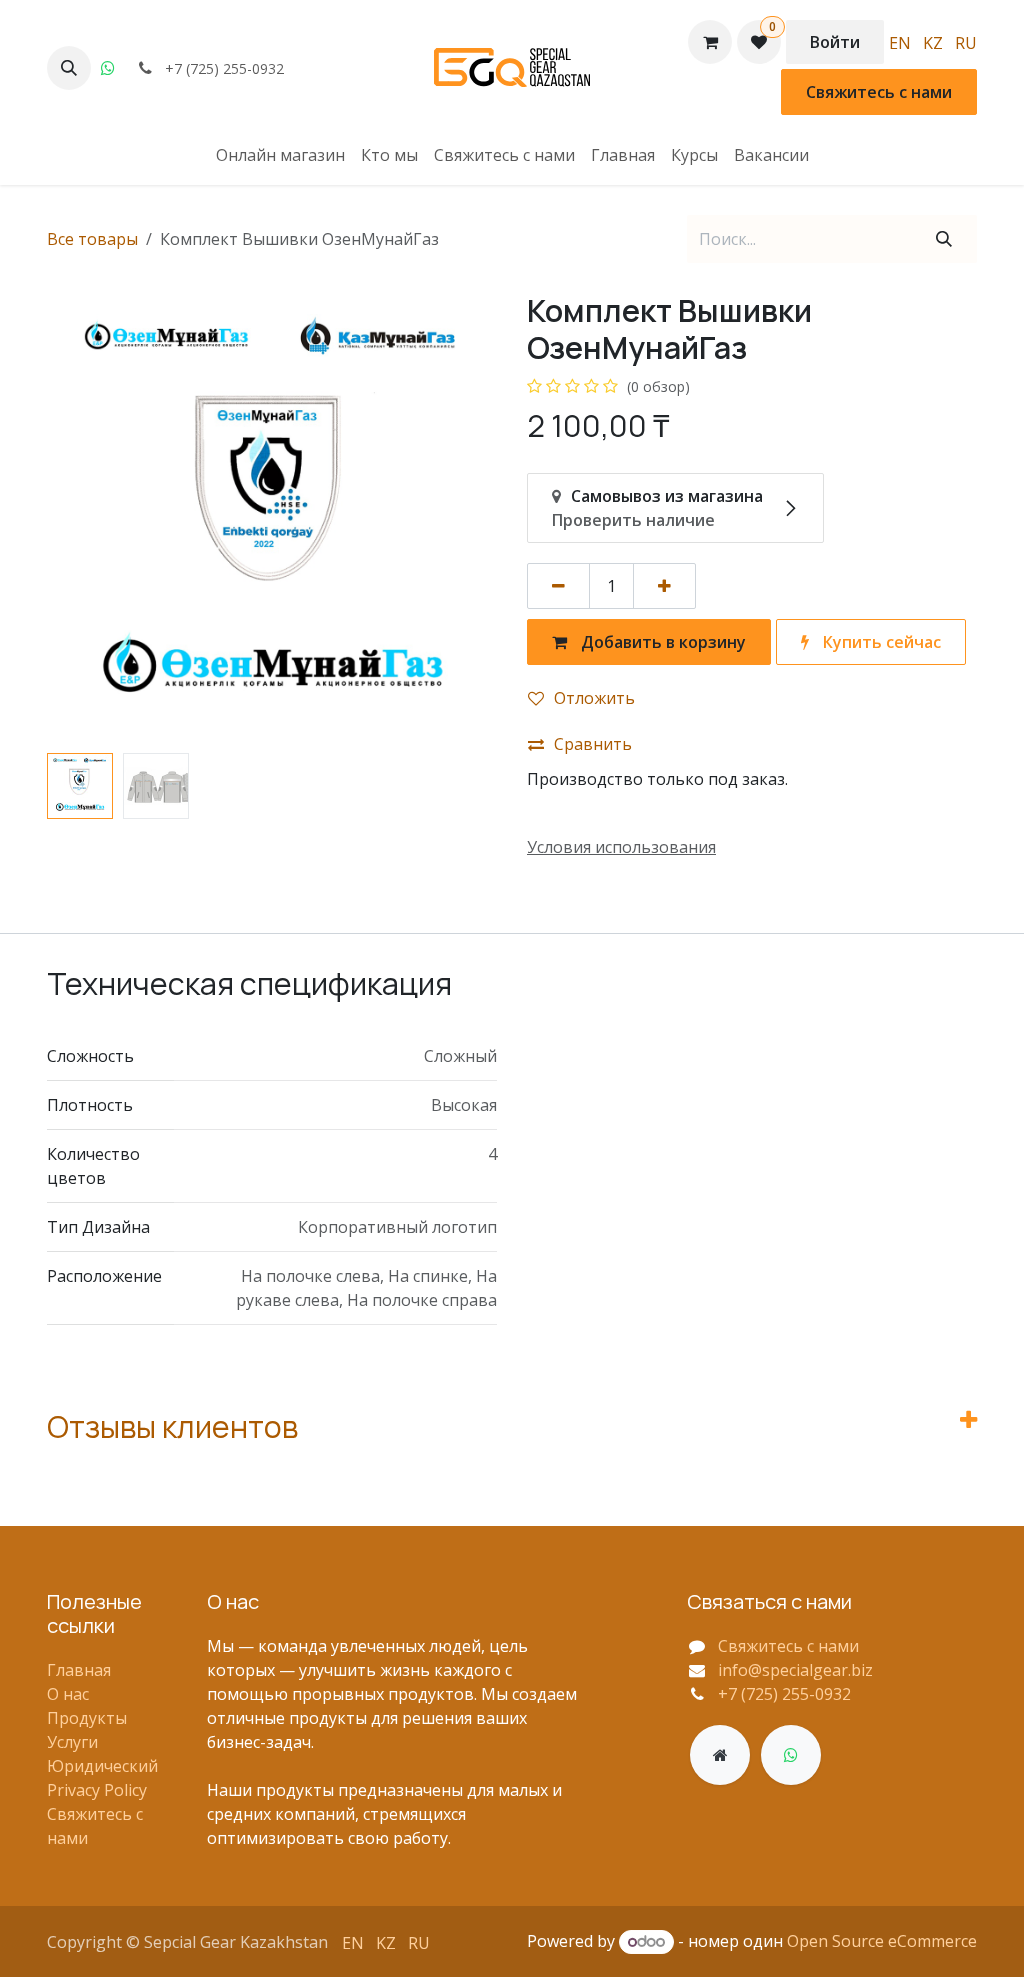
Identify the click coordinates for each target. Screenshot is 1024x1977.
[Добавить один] (664, 586)
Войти (835, 42)
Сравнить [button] (593, 744)
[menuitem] (900, 42)
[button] (69, 68)
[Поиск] (944, 239)
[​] (720, 1755)
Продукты (87, 1718)
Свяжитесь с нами (879, 92)
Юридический (102, 1766)
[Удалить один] (558, 586)
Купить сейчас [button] (880, 642)
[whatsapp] (108, 68)
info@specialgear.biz (795, 1670)
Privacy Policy (97, 1790)
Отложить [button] (594, 698)
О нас (68, 1694)
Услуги (72, 1742)
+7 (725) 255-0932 (784, 1694)
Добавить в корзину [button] (661, 642)
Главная (79, 1670)
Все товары (92, 239)
